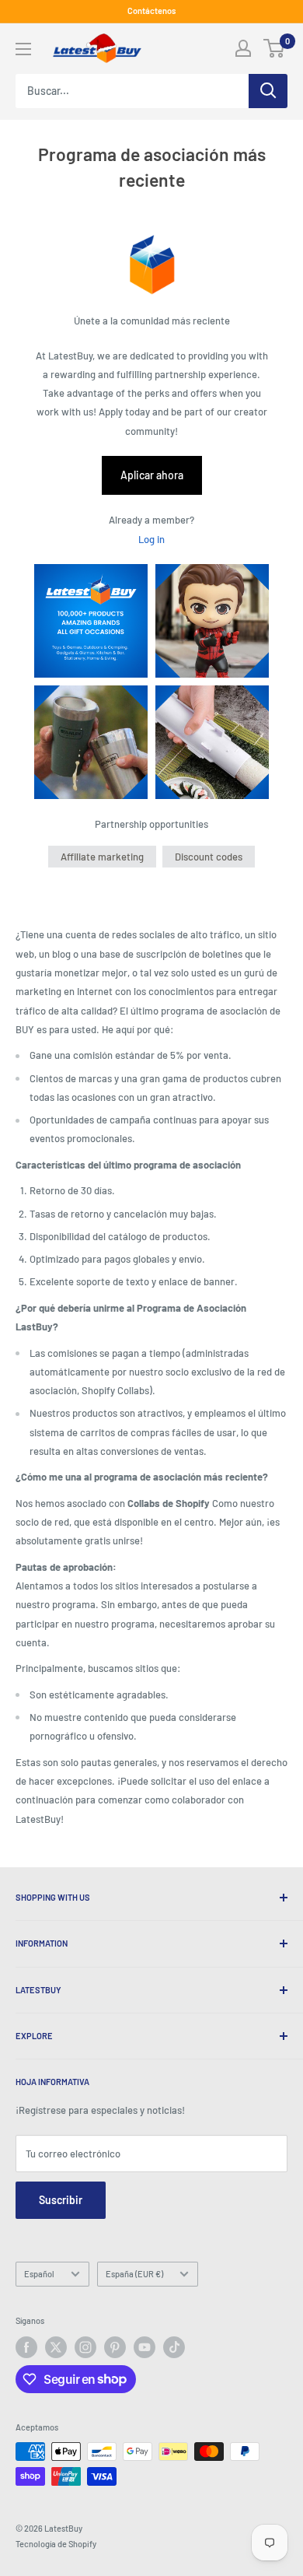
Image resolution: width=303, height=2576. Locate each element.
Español (39, 2274)
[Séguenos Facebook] (26, 2347)
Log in (151, 539)
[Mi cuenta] (243, 48)
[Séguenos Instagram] (85, 2347)
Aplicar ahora (152, 475)
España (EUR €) (134, 2274)
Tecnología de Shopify (56, 2544)
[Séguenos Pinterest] (115, 2347)
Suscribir (61, 2200)
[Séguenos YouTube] (145, 2347)
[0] (275, 48)
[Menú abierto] (23, 49)
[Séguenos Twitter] (56, 2347)
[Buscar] (268, 91)
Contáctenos (151, 11)
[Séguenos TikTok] (174, 2347)
